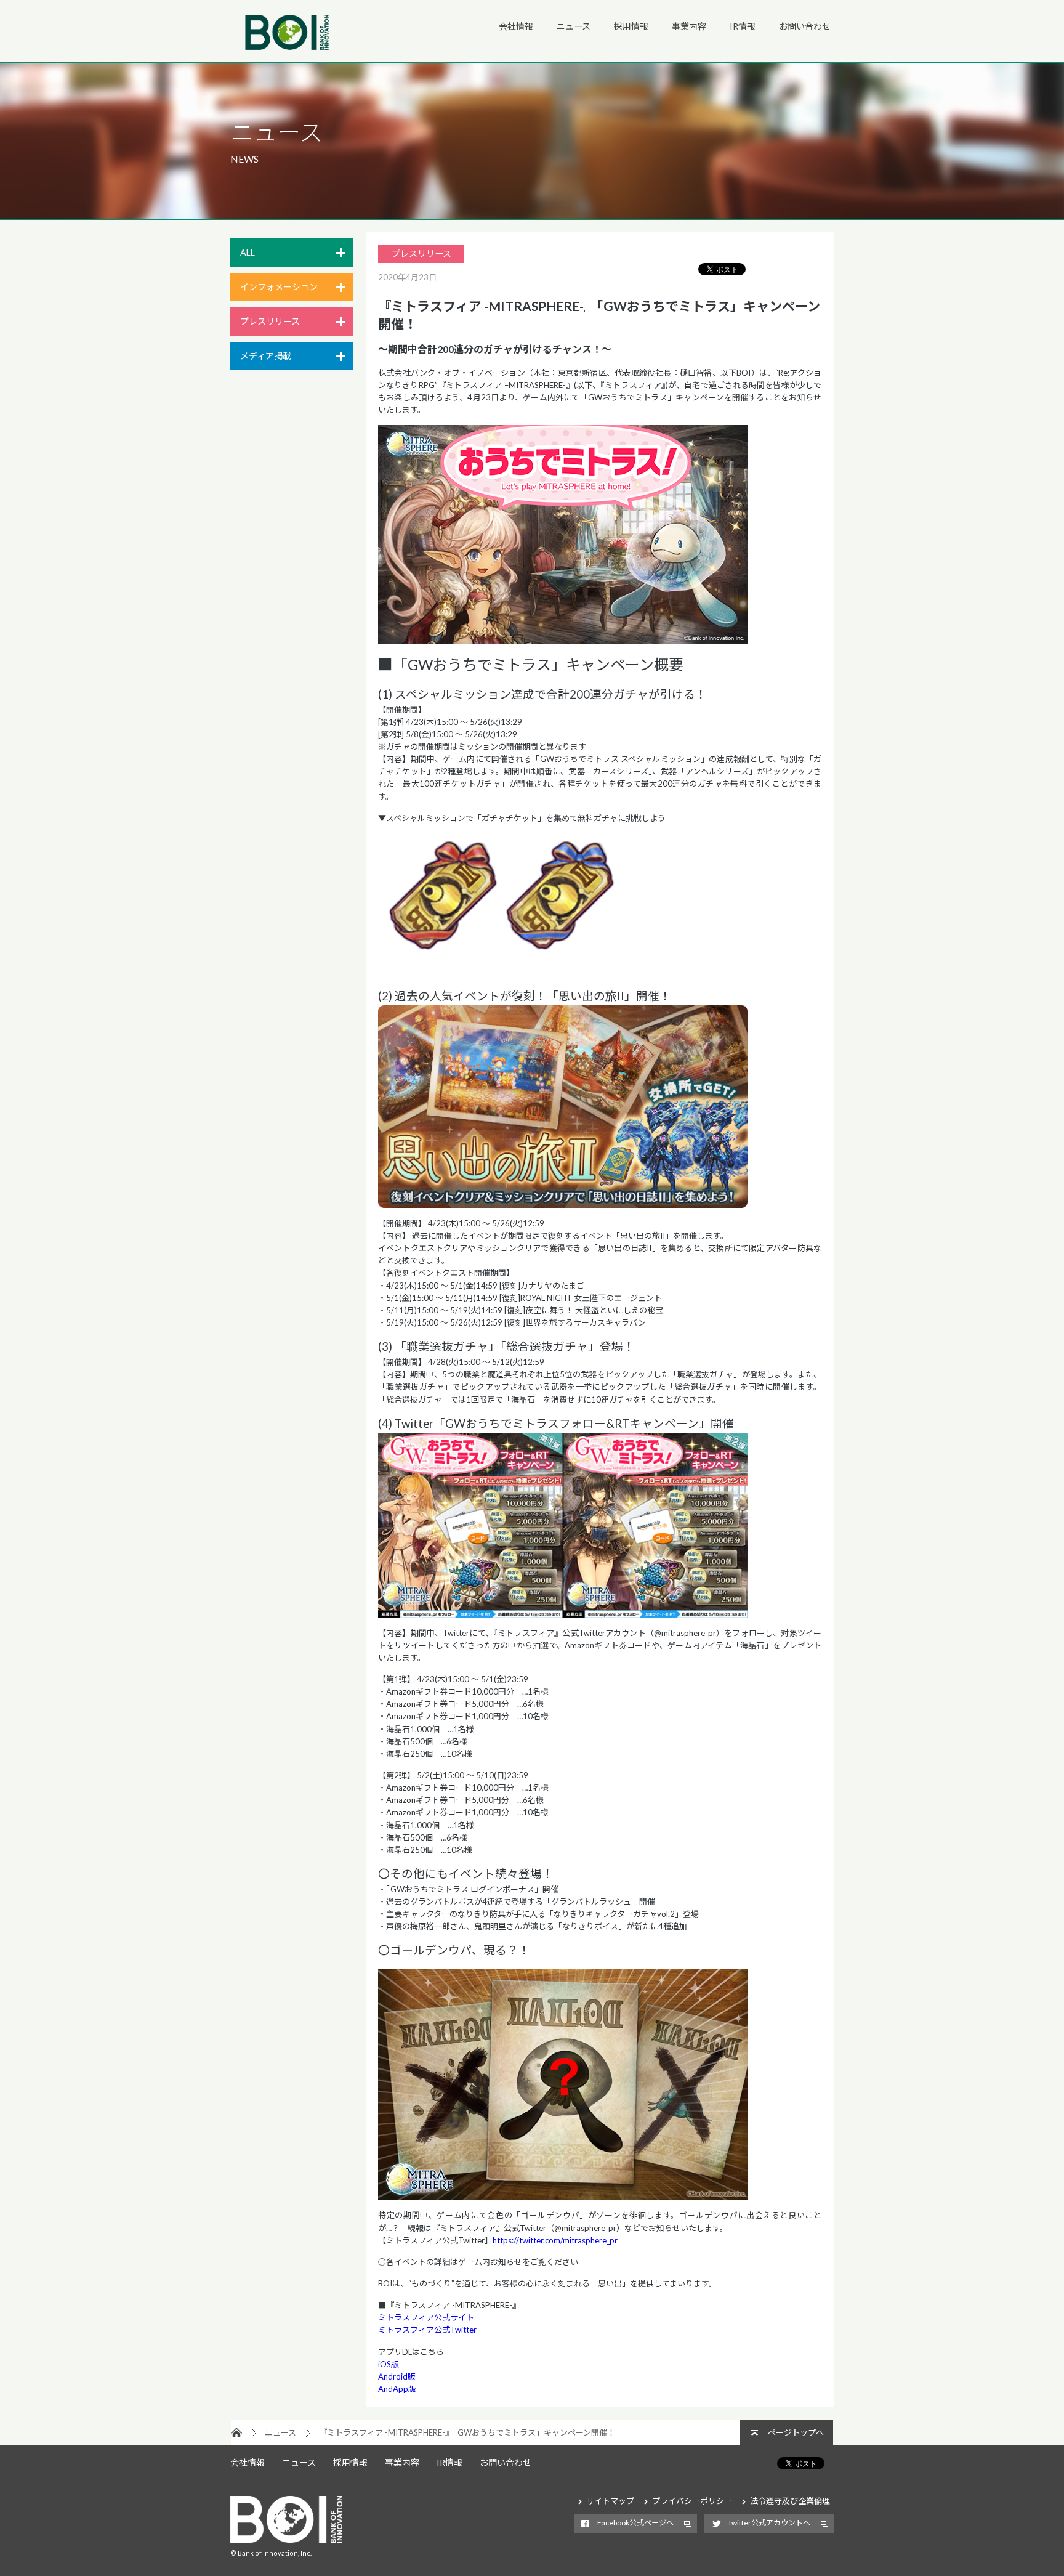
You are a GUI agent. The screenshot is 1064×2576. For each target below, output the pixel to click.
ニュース (574, 26)
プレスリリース (270, 321)
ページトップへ (796, 2432)
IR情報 (743, 26)
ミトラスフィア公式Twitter (427, 2330)
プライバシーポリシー (692, 2501)
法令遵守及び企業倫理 (790, 2501)
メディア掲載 (266, 356)
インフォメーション (279, 287)
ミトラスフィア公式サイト (426, 2317)
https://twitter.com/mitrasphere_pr (555, 2240)
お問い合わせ (805, 26)
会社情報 (516, 26)
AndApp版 (397, 2389)
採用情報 (631, 26)
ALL (248, 252)
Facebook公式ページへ (635, 2523)
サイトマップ (610, 2501)
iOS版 (389, 2364)
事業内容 (689, 26)
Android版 (397, 2376)
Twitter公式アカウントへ (769, 2523)
